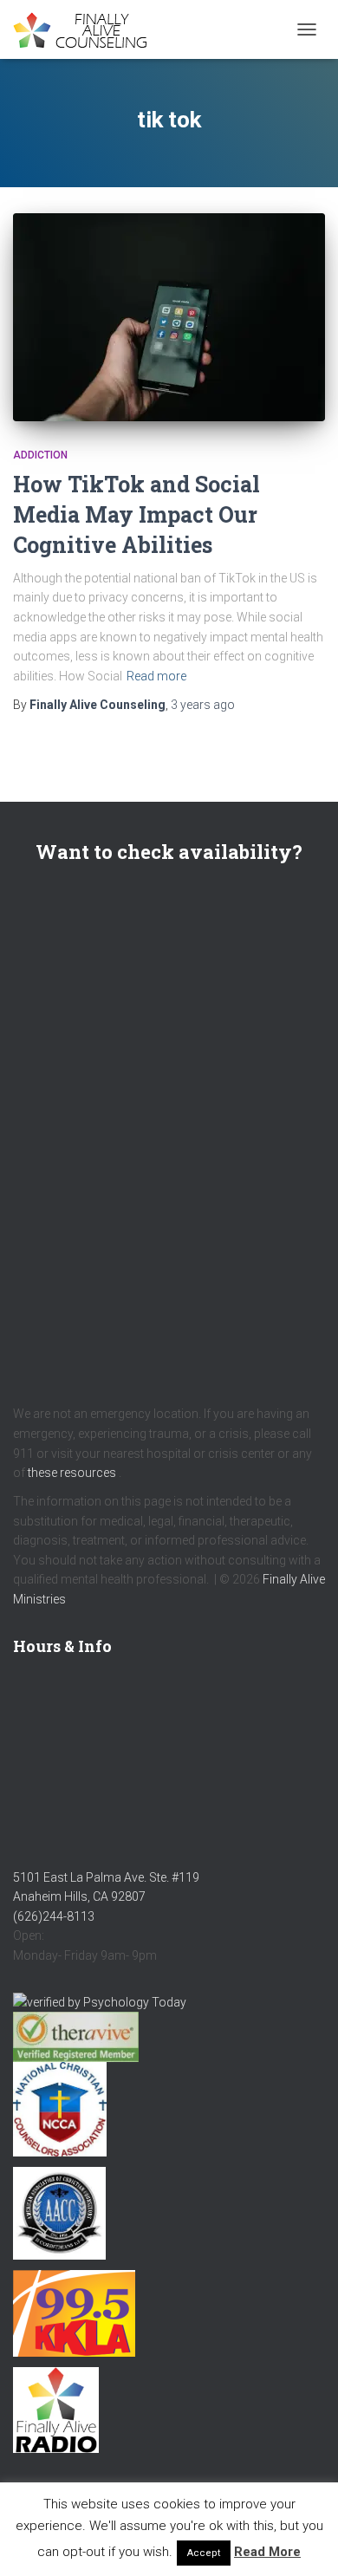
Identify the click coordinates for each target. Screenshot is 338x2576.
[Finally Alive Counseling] (91, 30)
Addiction (40, 455)
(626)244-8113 (54, 1916)
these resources (72, 1473)
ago (203, 705)
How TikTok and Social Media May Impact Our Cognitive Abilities (136, 514)
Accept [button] (204, 2553)
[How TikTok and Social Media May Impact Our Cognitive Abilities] (169, 317)
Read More (267, 2552)
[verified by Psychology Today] (100, 2001)
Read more (156, 676)
